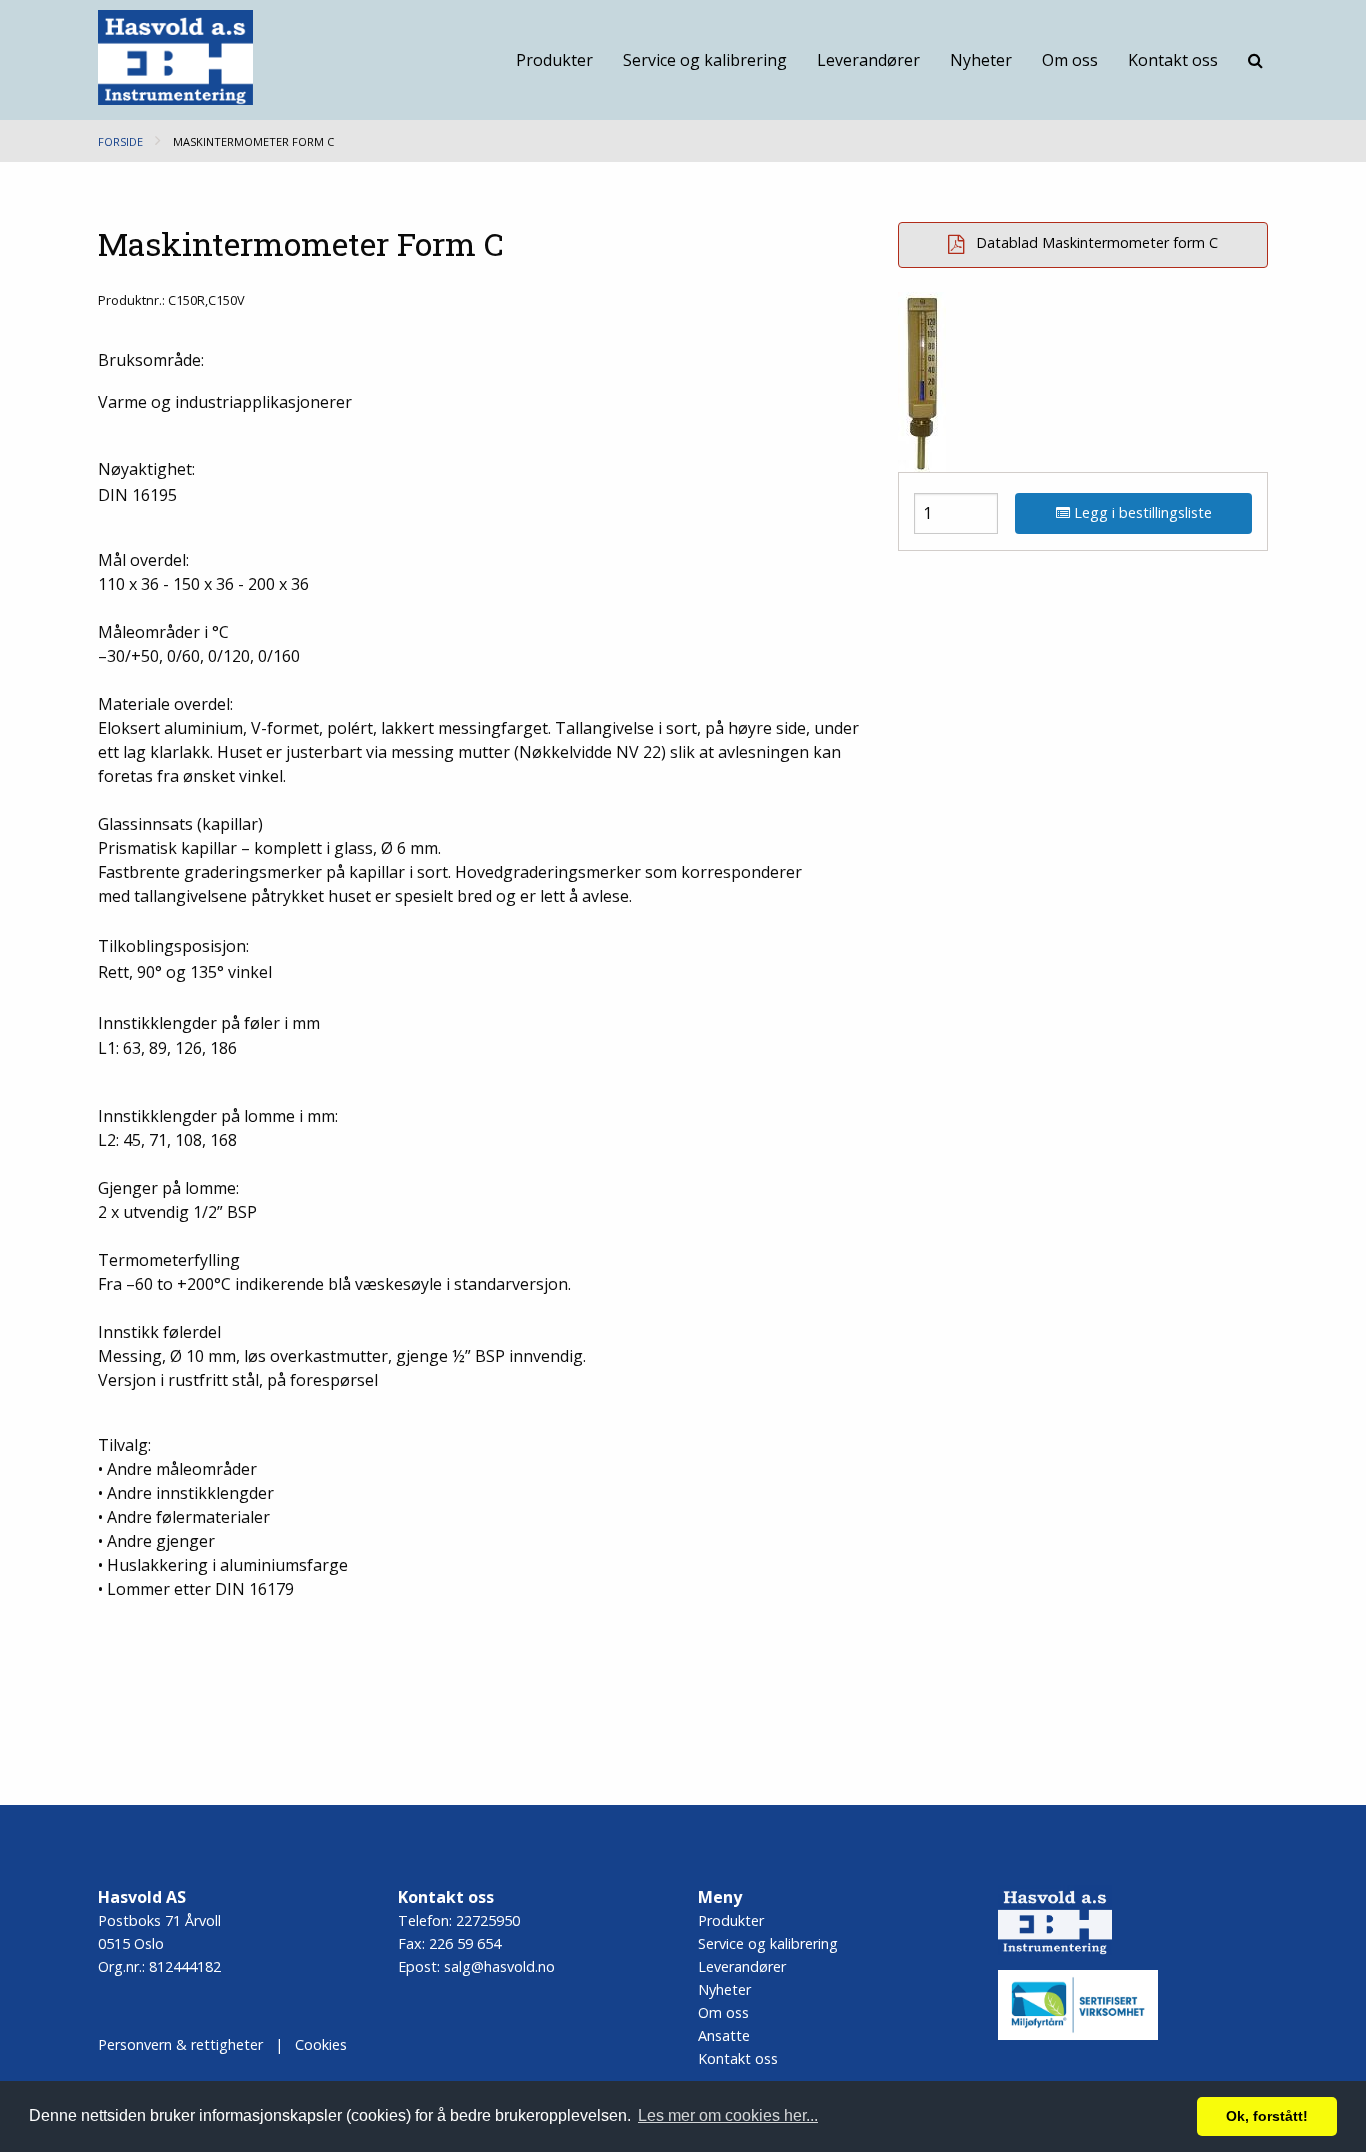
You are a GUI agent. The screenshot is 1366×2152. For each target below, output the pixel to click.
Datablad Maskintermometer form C (1095, 243)
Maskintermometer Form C (253, 141)
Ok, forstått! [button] (1267, 2116)
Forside (120, 141)
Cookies (321, 2044)
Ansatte (724, 2035)
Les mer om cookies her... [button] (728, 2115)
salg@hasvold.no (499, 1966)
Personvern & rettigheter (180, 2044)
